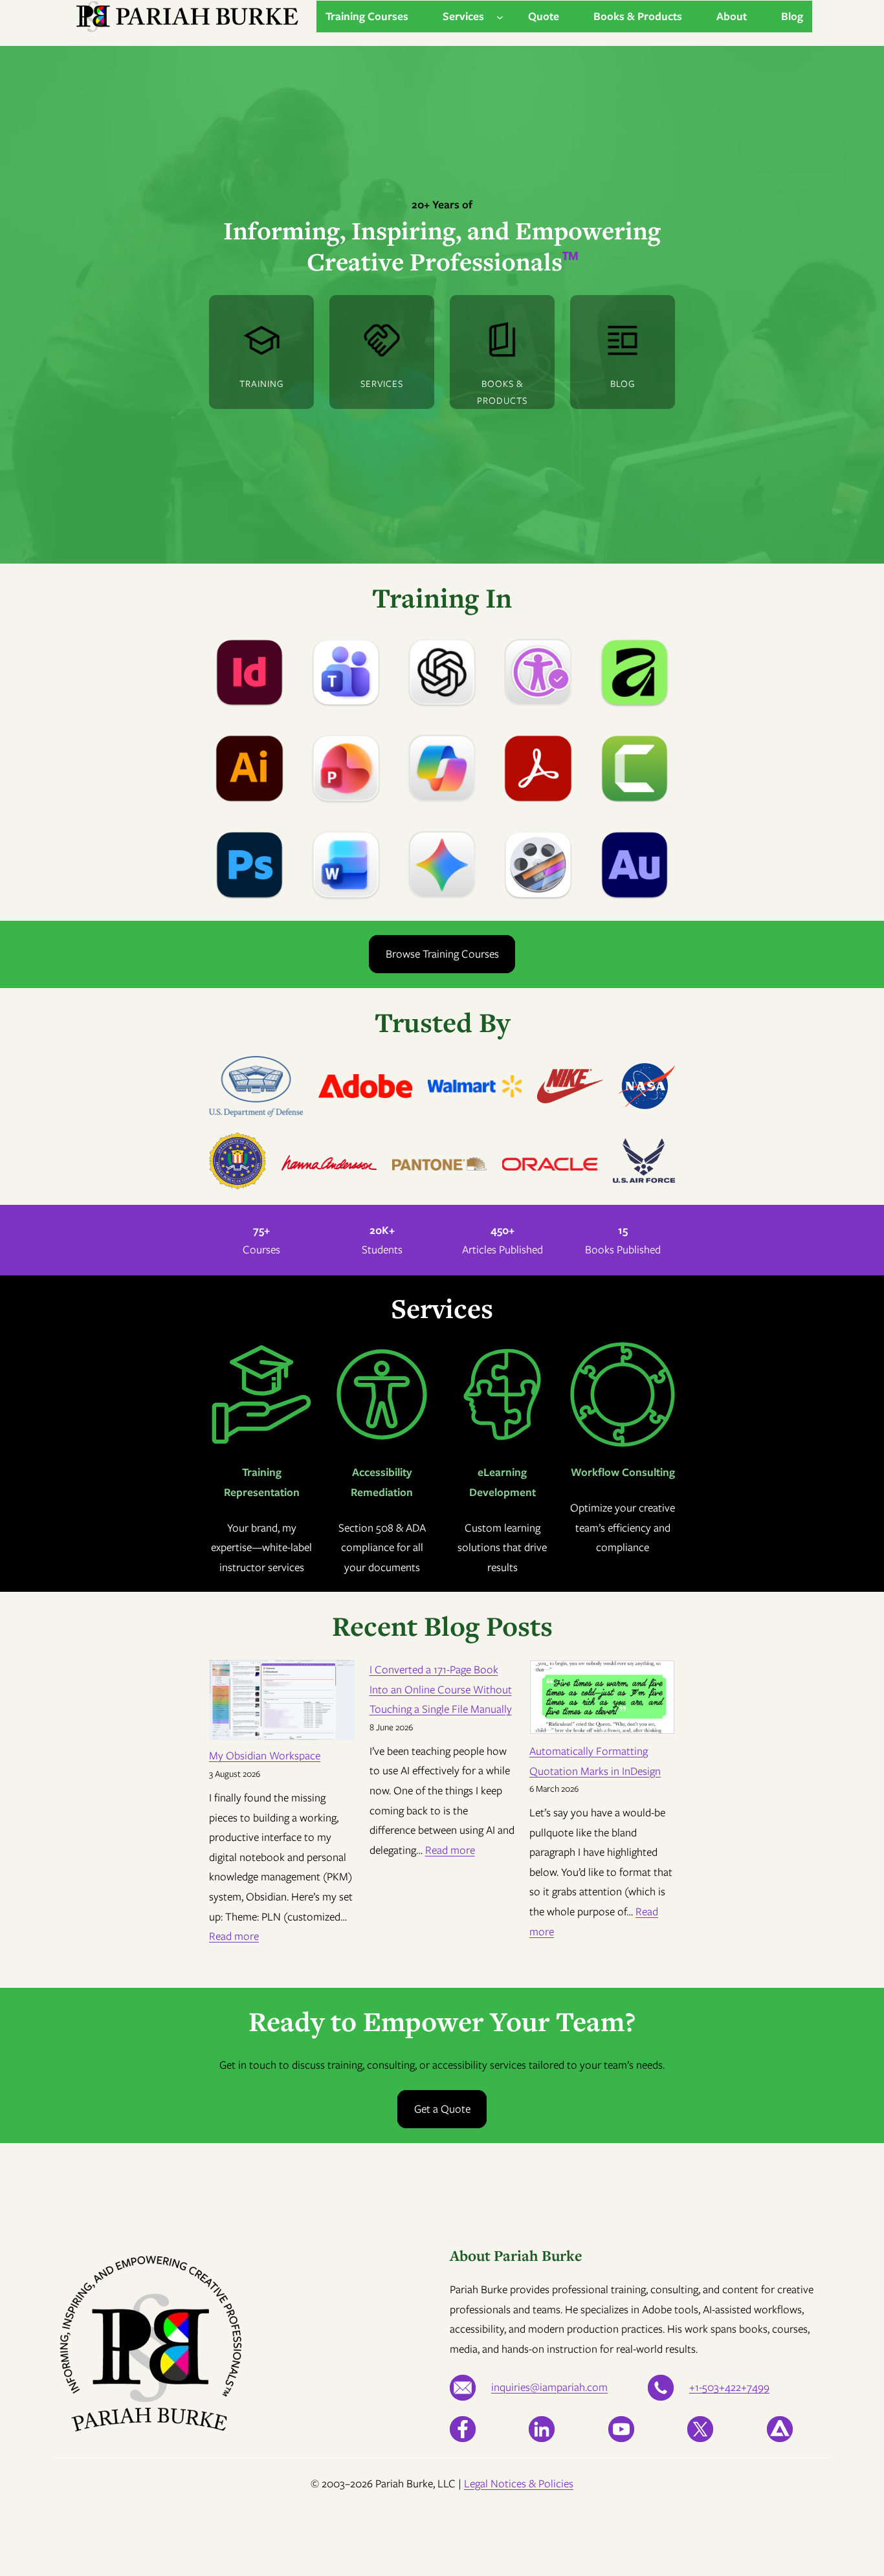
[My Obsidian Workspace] (282, 1703)
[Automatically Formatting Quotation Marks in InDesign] (602, 1701)
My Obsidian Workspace (265, 1756)
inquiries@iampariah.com (549, 2387)
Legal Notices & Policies (519, 2483)
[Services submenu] (500, 17)
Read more (234, 1936)
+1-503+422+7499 (729, 2387)
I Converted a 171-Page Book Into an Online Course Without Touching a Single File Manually (441, 1689)
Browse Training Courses (442, 954)
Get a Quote (442, 2109)
